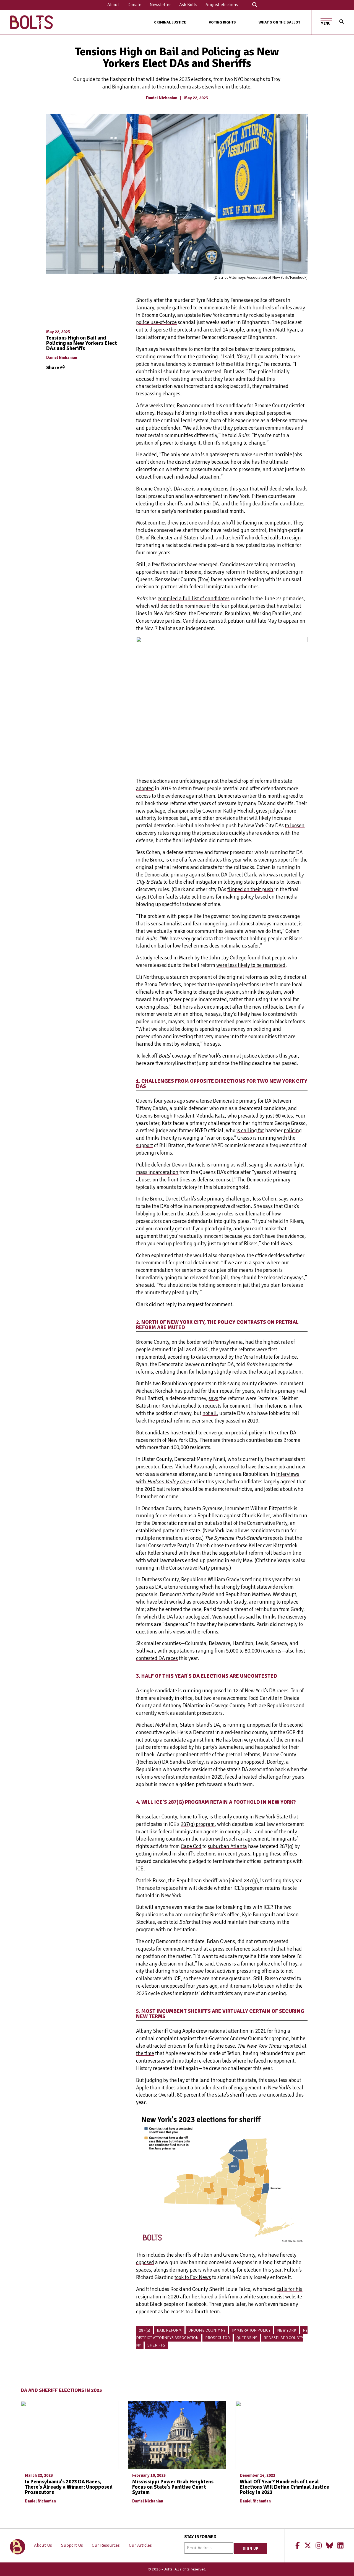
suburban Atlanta (227, 1846)
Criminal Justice (170, 22)
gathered (182, 308)
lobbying (146, 1214)
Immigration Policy (251, 2330)
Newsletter (160, 5)
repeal (227, 1391)
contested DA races (157, 1658)
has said (246, 1617)
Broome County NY (207, 2330)
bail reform (169, 2330)
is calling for (250, 1131)
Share (53, 367)
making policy (238, 897)
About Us (43, 2545)
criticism (177, 2046)
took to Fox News (193, 2277)
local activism (220, 1971)
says (213, 1398)
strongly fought (239, 1587)
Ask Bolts (188, 5)
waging (191, 1138)
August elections (222, 5)
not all (210, 1413)
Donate (134, 5)
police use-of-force (156, 322)
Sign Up (251, 2549)
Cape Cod (191, 1846)
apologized (198, 1617)
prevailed (248, 1116)
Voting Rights (222, 22)
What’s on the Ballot (279, 22)
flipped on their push (250, 889)
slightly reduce (231, 1372)
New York (287, 2330)
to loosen (295, 826)
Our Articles (140, 2545)
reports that (281, 1538)
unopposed (173, 1986)
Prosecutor (218, 2338)
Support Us (72, 2545)
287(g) (145, 2330)
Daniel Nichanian (162, 98)
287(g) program (198, 1824)
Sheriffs (156, 2345)
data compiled (212, 1357)
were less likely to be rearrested (251, 965)
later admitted (240, 379)
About (113, 5)
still (222, 621)
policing (293, 1131)
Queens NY (247, 2338)
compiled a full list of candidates (194, 599)
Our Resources (106, 2545)
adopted (145, 789)
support (145, 1145)
